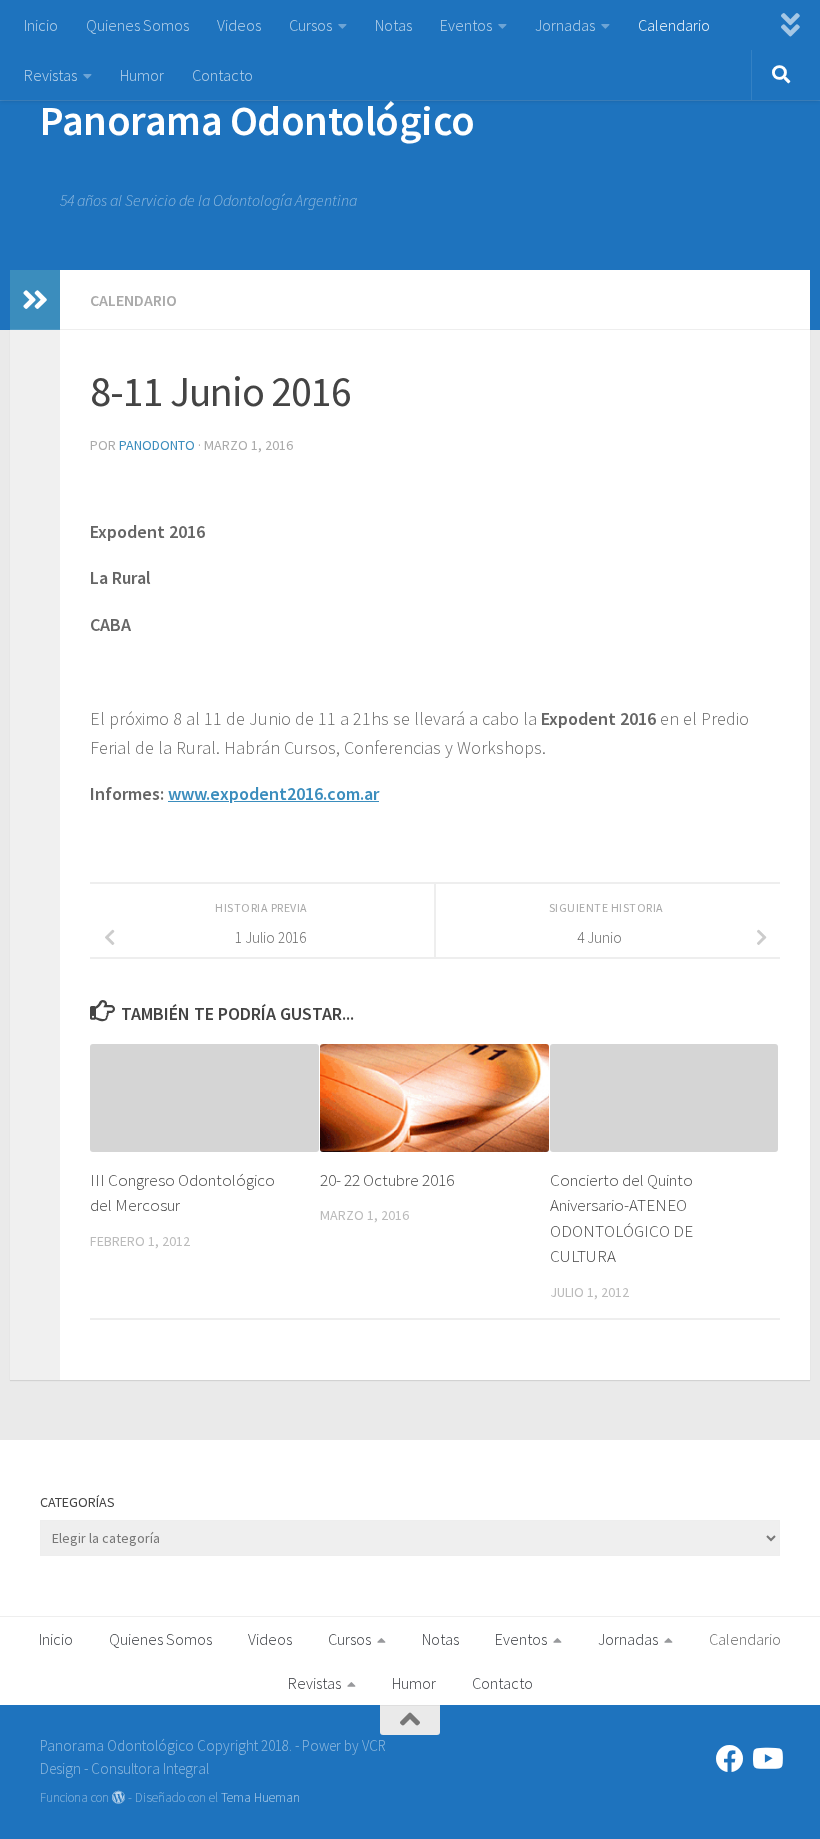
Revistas (50, 75)
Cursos (310, 25)
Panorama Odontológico (257, 120)
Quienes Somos (137, 25)
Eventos (466, 25)
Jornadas (565, 25)
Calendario (674, 25)
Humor (142, 75)
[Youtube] (766, 1759)
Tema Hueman (260, 1797)
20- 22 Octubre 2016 (387, 1180)
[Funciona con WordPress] (118, 1797)
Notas (393, 25)
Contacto (222, 75)
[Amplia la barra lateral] (35, 300)
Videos (239, 25)
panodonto (157, 445)
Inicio (41, 25)
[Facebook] (730, 1759)
